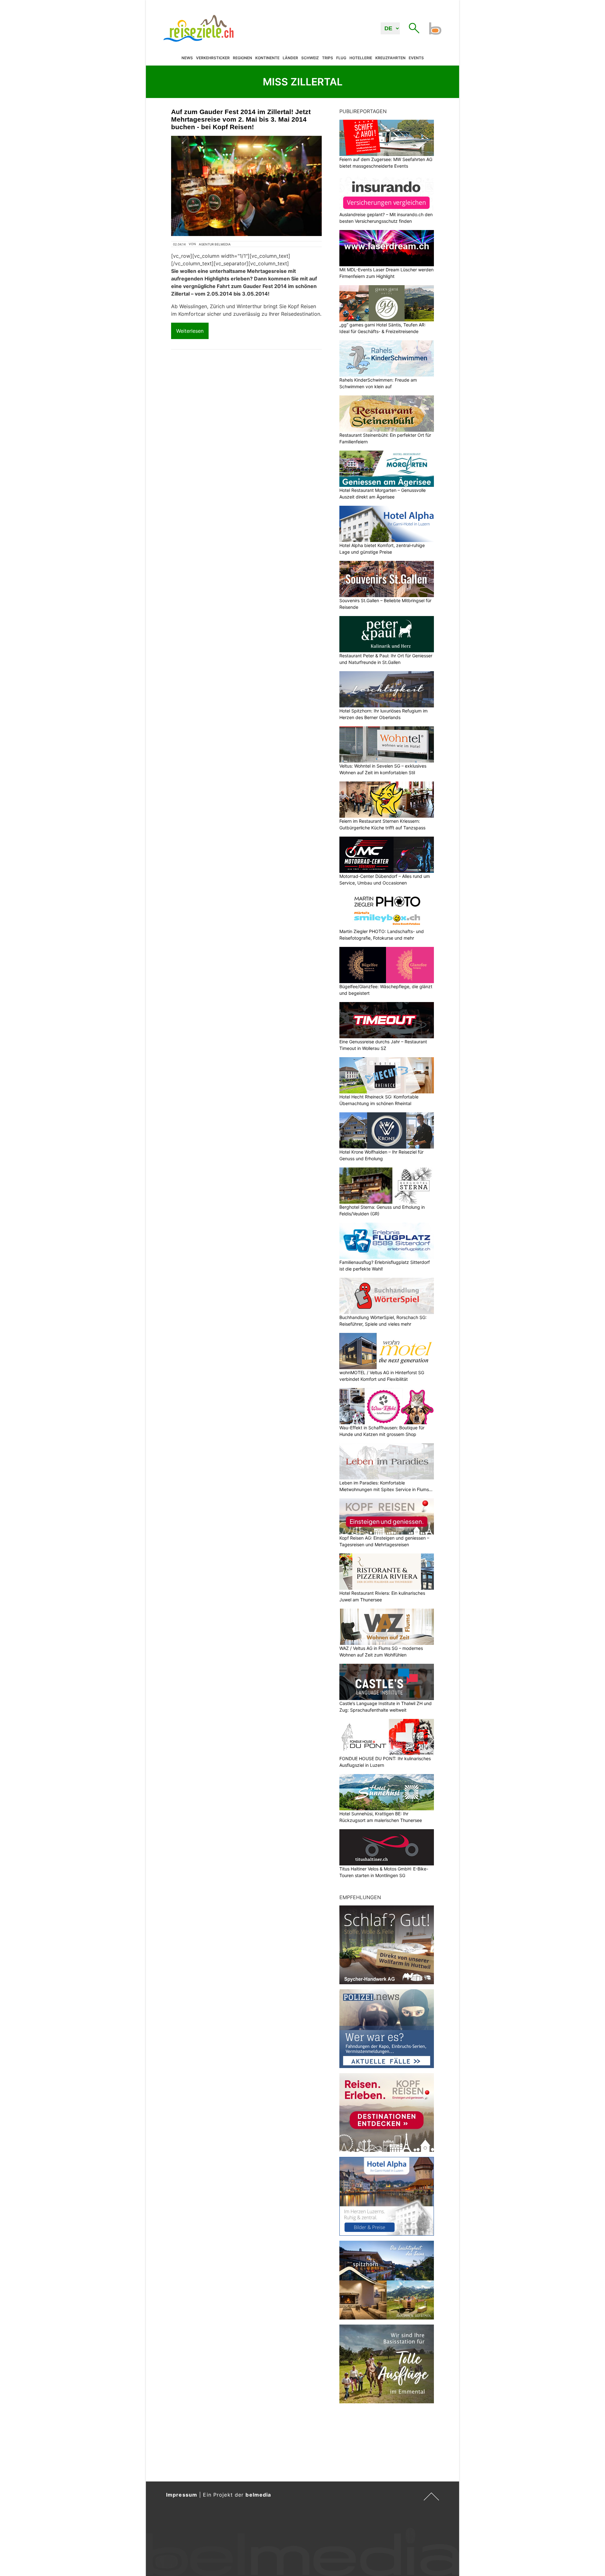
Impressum (182, 2495)
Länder (290, 58)
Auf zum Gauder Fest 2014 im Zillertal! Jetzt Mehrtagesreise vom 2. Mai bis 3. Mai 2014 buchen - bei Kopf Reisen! (241, 119)
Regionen (242, 58)
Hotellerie (361, 58)
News (187, 58)
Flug (341, 58)
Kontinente (267, 58)
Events (416, 58)
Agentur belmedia (215, 244)
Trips (328, 58)
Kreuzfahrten (390, 58)
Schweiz (310, 58)
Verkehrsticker (213, 58)
